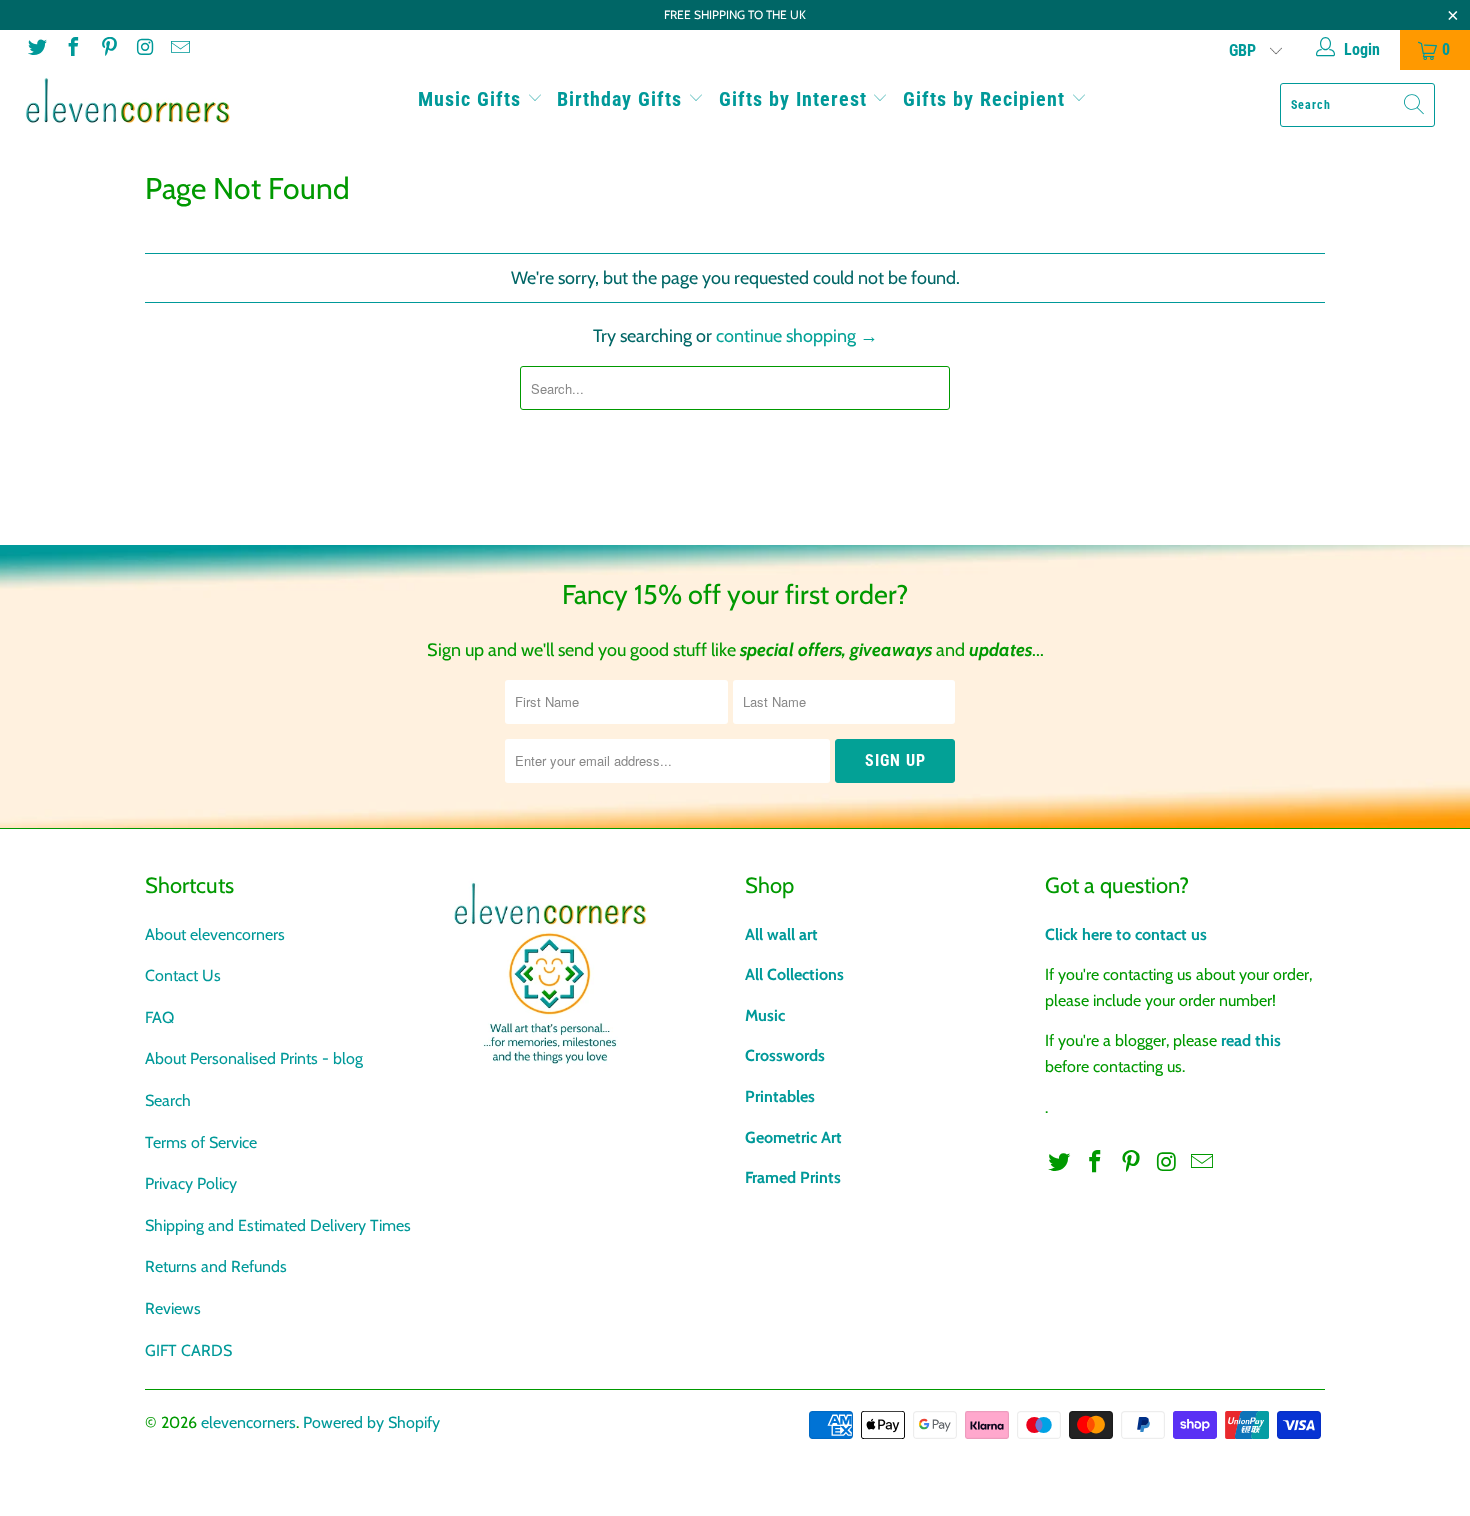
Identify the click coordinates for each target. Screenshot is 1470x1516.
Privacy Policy (191, 1183)
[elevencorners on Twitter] (36, 49)
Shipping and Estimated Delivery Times (278, 1225)
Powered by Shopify (371, 1422)
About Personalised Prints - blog (254, 1058)
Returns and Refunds (216, 1266)
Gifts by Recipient (987, 99)
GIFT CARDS (188, 1350)
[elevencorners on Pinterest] (108, 49)
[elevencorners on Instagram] (144, 49)
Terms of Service (201, 1142)
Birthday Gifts (622, 99)
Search (168, 1100)
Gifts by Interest (796, 99)
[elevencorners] (127, 101)
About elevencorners (215, 934)
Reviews (173, 1308)
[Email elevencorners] (179, 49)
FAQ (159, 1017)
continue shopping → (797, 336)
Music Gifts (472, 99)
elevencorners (248, 1422)
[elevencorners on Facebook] (72, 49)
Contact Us (183, 975)
